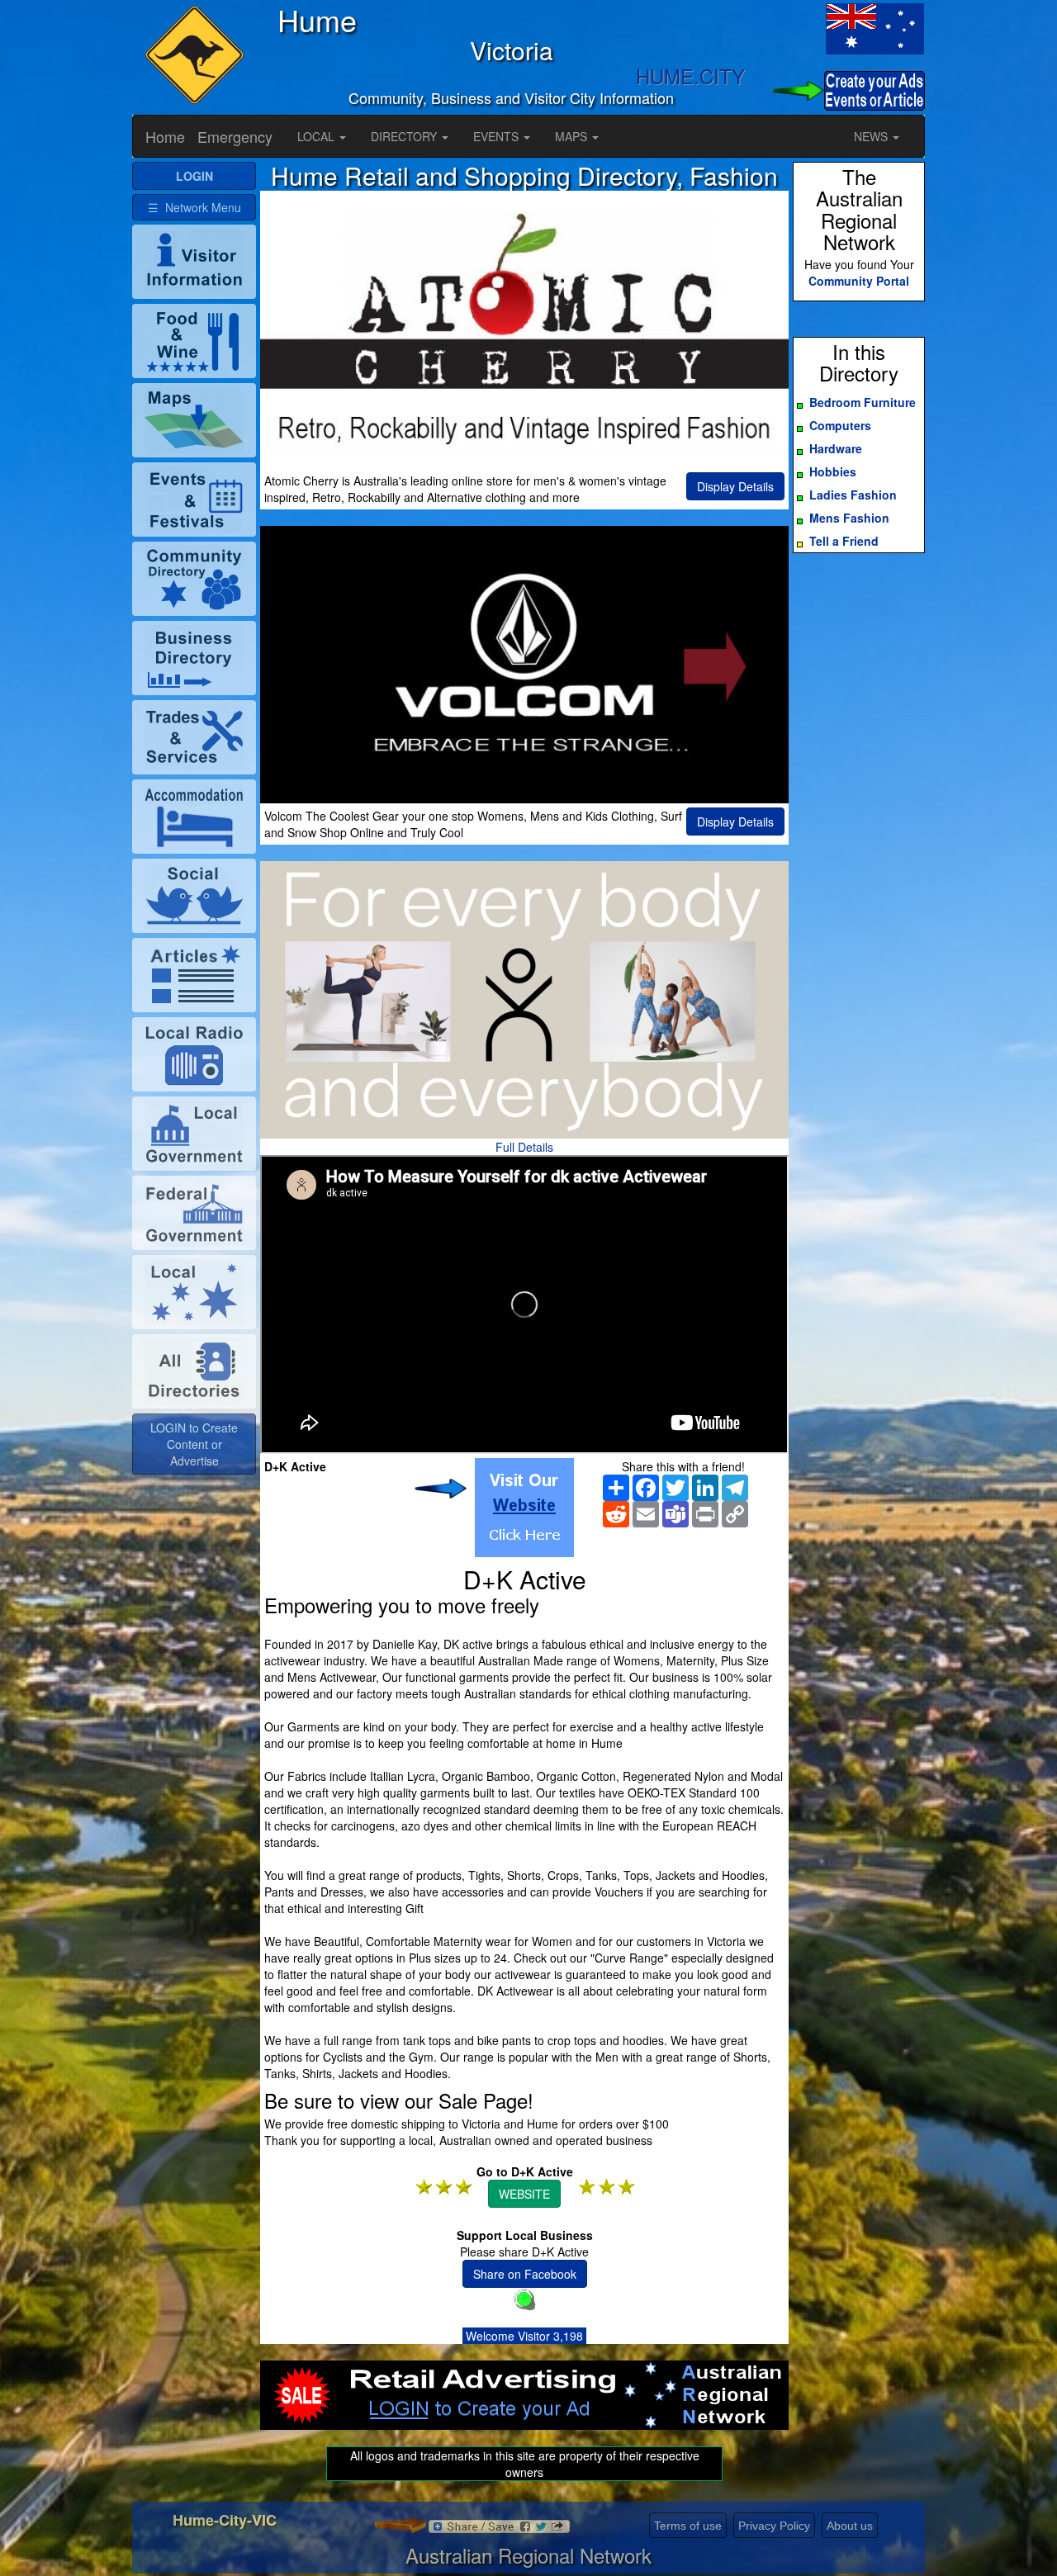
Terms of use (688, 2526)
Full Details (524, 1147)
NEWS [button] (872, 136)
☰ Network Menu (194, 207)
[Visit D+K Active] (524, 1508)
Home (165, 136)
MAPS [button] (573, 136)
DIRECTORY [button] (405, 136)
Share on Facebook (525, 2274)
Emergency (235, 136)
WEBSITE (524, 2194)
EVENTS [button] (498, 136)
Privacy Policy (774, 2526)
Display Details (735, 486)
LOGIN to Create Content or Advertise (194, 1444)
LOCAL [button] (318, 136)
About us (850, 2526)
